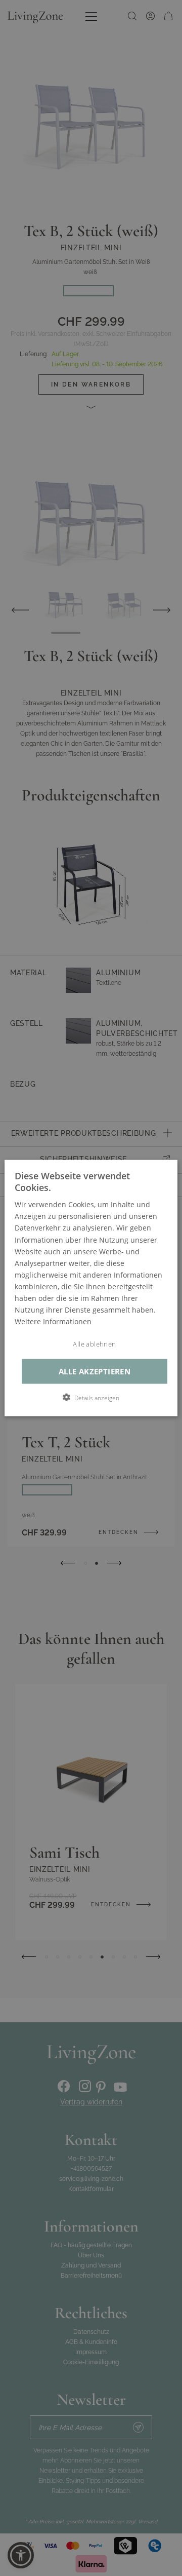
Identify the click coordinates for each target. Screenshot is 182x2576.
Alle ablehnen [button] (94, 1344)
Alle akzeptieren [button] (95, 1372)
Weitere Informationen (53, 1321)
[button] (91, 1398)
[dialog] (91, 1288)
